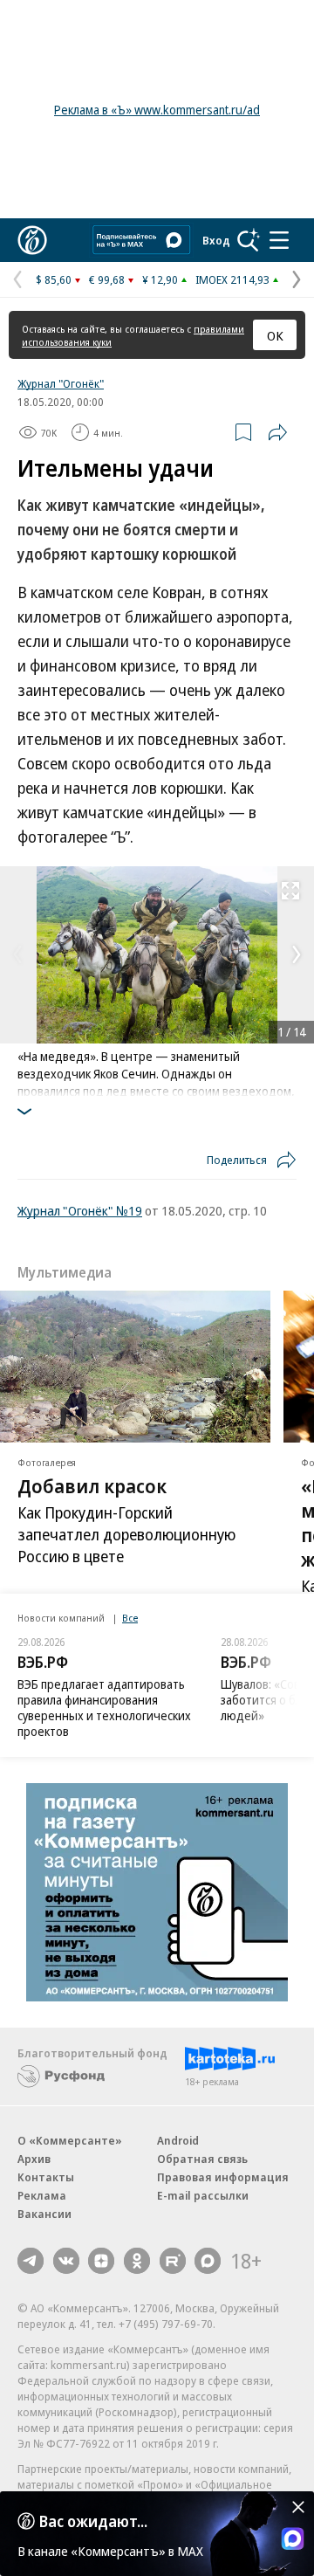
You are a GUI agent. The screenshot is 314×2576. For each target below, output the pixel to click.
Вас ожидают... (93, 2521)
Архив (34, 2159)
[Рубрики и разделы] (279, 240)
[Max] (208, 2261)
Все (130, 1618)
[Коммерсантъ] (32, 240)
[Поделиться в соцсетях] (277, 432)
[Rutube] (173, 2261)
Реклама (42, 2195)
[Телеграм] (31, 2261)
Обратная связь (202, 2159)
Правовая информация (223, 2177)
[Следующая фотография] (297, 954)
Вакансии (44, 2214)
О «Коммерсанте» (70, 2140)
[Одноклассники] (137, 2261)
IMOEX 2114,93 (232, 279)
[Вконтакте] (66, 2261)
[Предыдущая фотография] (17, 954)
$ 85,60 (54, 279)
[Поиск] (249, 240)
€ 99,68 (107, 279)
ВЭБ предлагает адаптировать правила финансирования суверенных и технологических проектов (104, 1708)
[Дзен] (101, 2261)
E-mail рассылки (203, 2195)
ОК (275, 335)
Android (178, 2140)
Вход (216, 240)
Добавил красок (92, 1485)
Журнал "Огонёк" (61, 383)
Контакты (46, 2177)
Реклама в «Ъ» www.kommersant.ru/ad (157, 110)
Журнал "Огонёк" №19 (80, 1210)
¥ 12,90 (160, 279)
